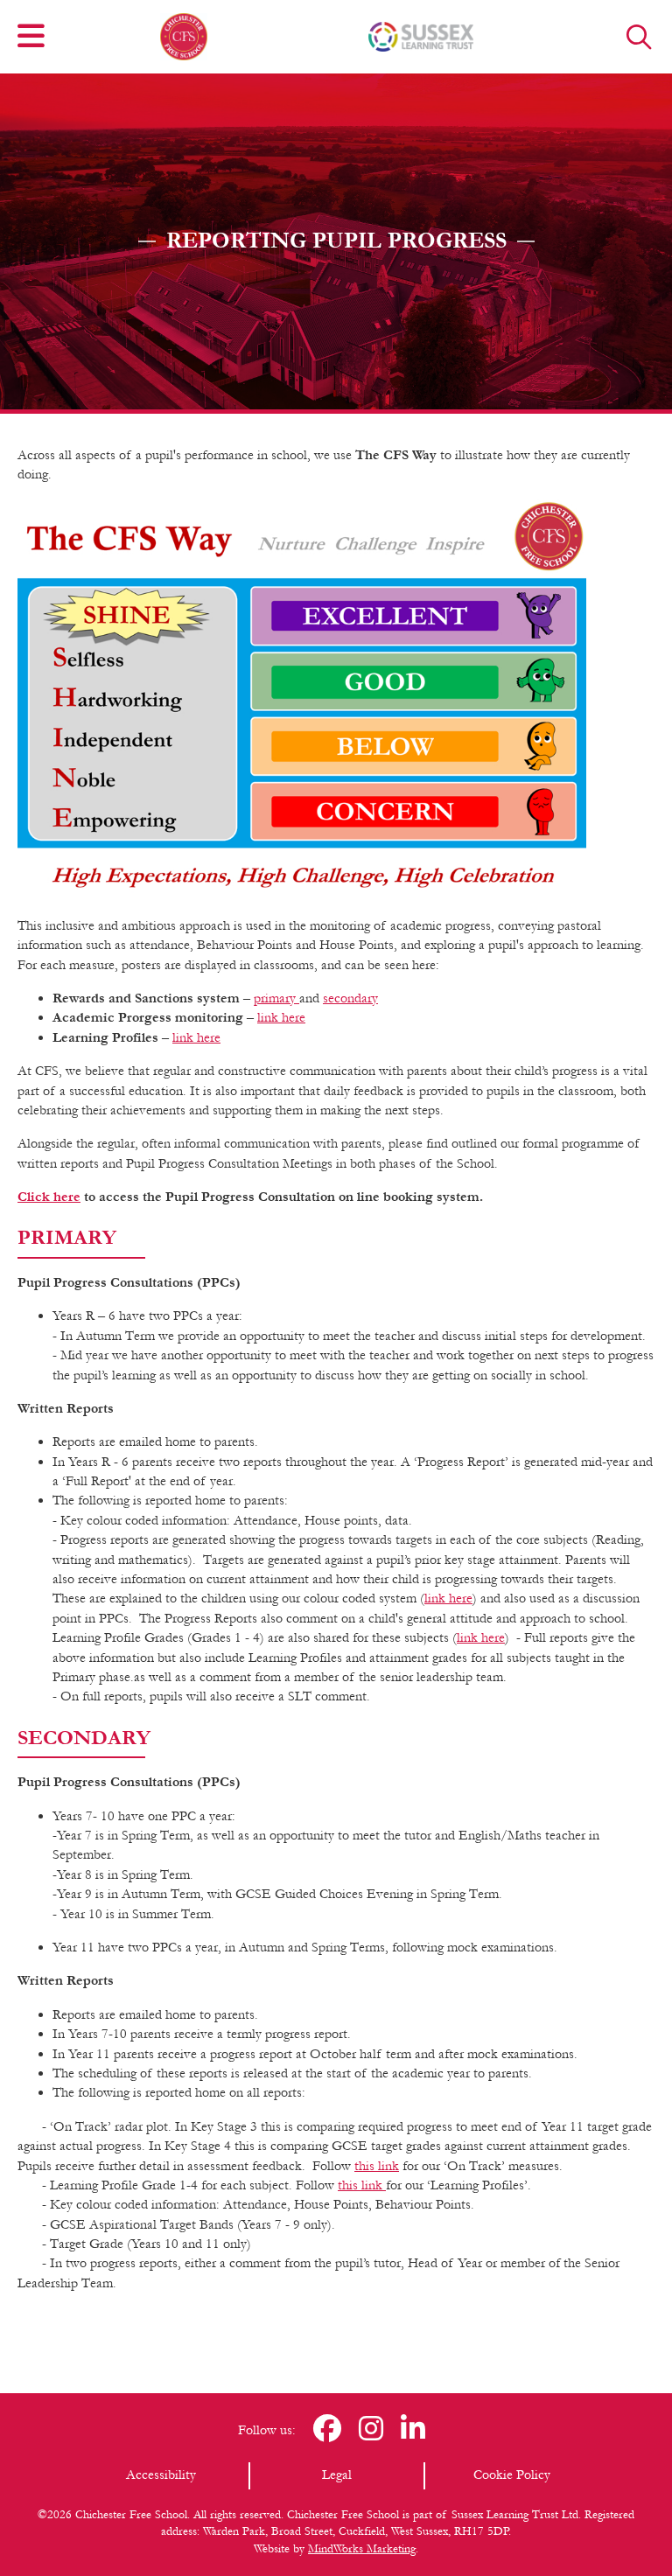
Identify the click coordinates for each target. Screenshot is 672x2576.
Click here (49, 1197)
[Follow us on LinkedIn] (413, 2430)
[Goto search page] (639, 37)
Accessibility (161, 2475)
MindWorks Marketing (362, 2549)
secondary (350, 998)
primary (276, 998)
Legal (337, 2475)
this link (377, 2166)
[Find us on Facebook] (327, 2430)
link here (281, 1017)
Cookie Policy (512, 2475)
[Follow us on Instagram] (371, 2430)
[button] (31, 37)
